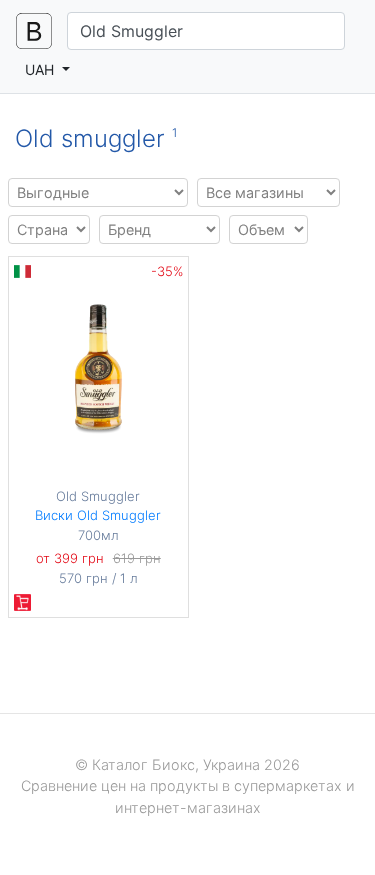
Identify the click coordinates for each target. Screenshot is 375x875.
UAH (41, 69)
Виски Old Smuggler (98, 515)
